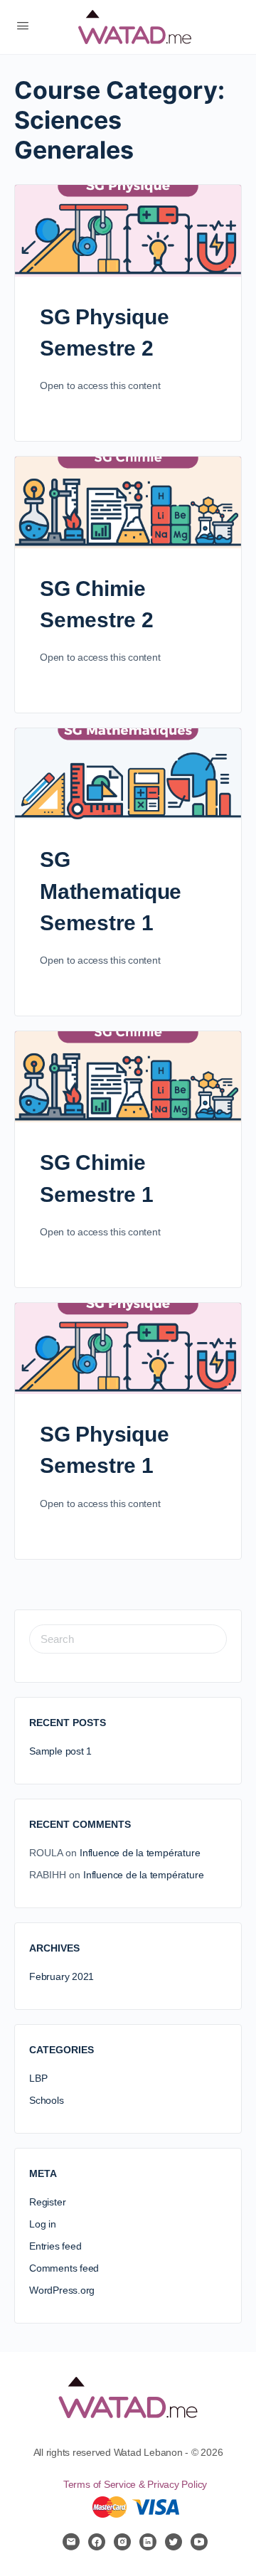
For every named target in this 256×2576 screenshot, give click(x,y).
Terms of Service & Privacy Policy (135, 2484)
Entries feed (55, 2246)
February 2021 (62, 1976)
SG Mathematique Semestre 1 (111, 891)
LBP (38, 2078)
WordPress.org (62, 2290)
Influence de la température (140, 1853)
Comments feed (64, 2268)
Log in (43, 2224)
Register (47, 2202)
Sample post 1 (60, 1751)
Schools (47, 2100)
